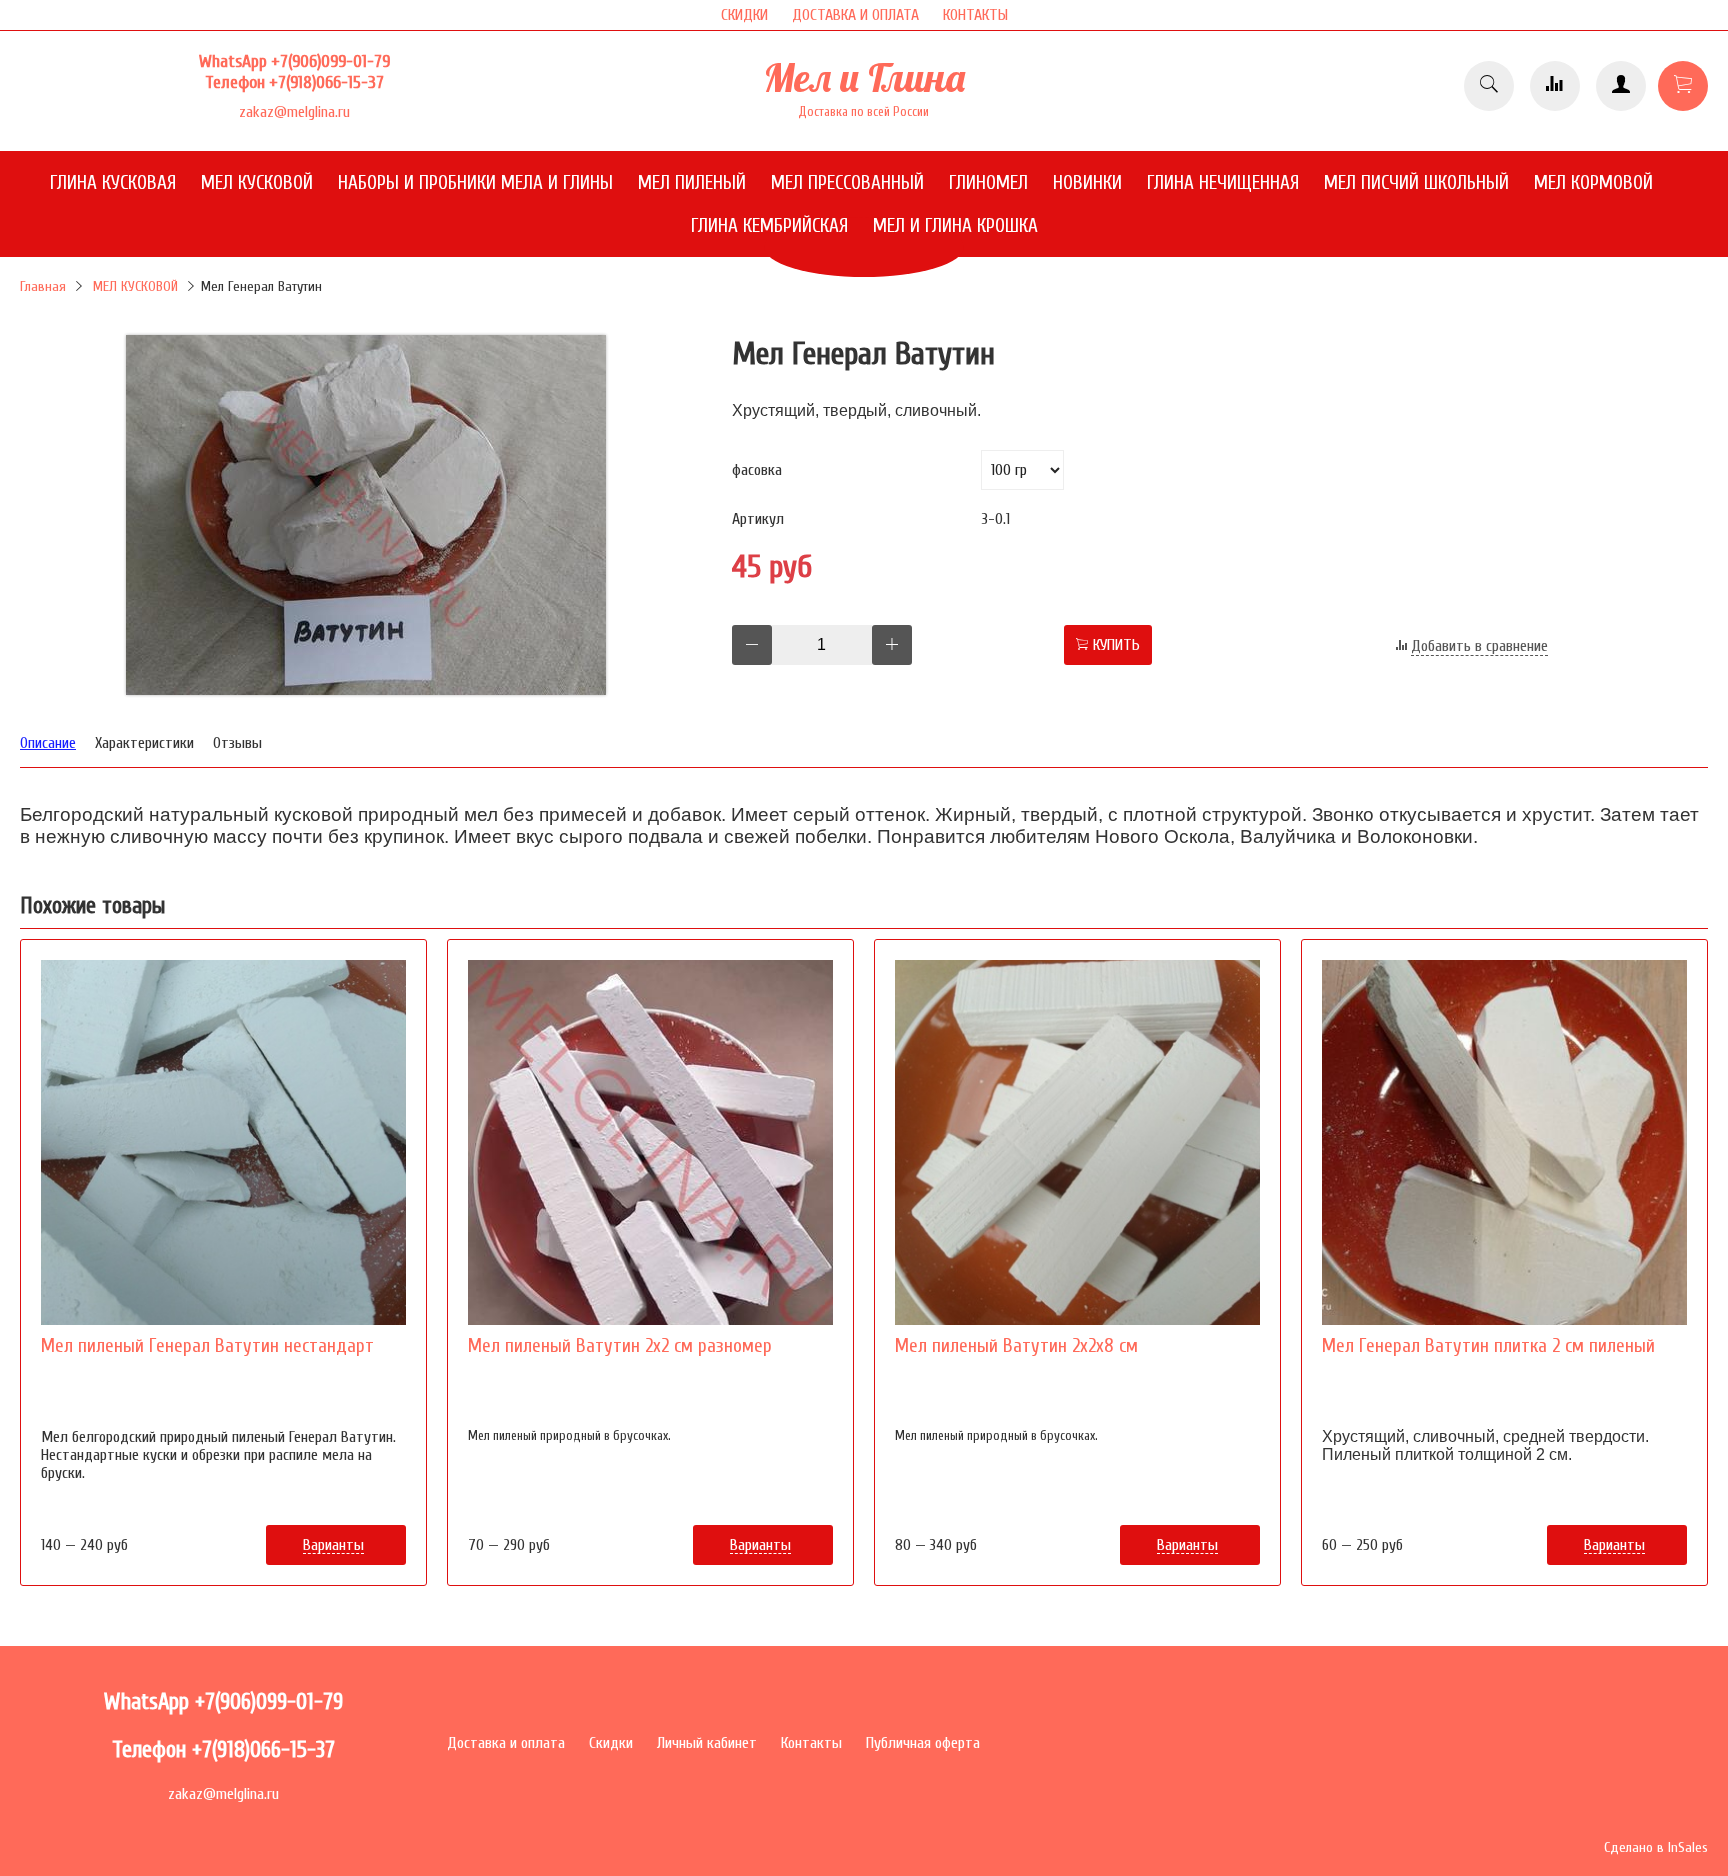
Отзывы (237, 743)
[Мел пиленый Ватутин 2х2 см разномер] (650, 1142)
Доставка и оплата (506, 1743)
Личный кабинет (707, 1743)
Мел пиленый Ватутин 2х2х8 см (1016, 1346)
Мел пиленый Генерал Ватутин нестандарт (207, 1346)
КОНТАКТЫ (975, 15)
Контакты (811, 1743)
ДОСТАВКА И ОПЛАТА (855, 15)
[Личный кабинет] (1621, 86)
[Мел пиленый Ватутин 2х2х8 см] (1077, 1142)
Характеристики (144, 743)
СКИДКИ (744, 15)
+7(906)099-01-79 (330, 61)
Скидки (611, 1743)
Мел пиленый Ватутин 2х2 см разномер (620, 1346)
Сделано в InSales (1656, 1847)
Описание (48, 743)
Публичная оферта (923, 1743)
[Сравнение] (1555, 86)
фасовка (757, 470)
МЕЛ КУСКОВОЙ (135, 286)
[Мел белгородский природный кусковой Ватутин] (366, 690)
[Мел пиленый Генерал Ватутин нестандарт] (223, 1142)
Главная (43, 286)
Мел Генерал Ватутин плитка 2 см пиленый (1488, 1346)
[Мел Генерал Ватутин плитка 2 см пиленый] (1504, 1142)
